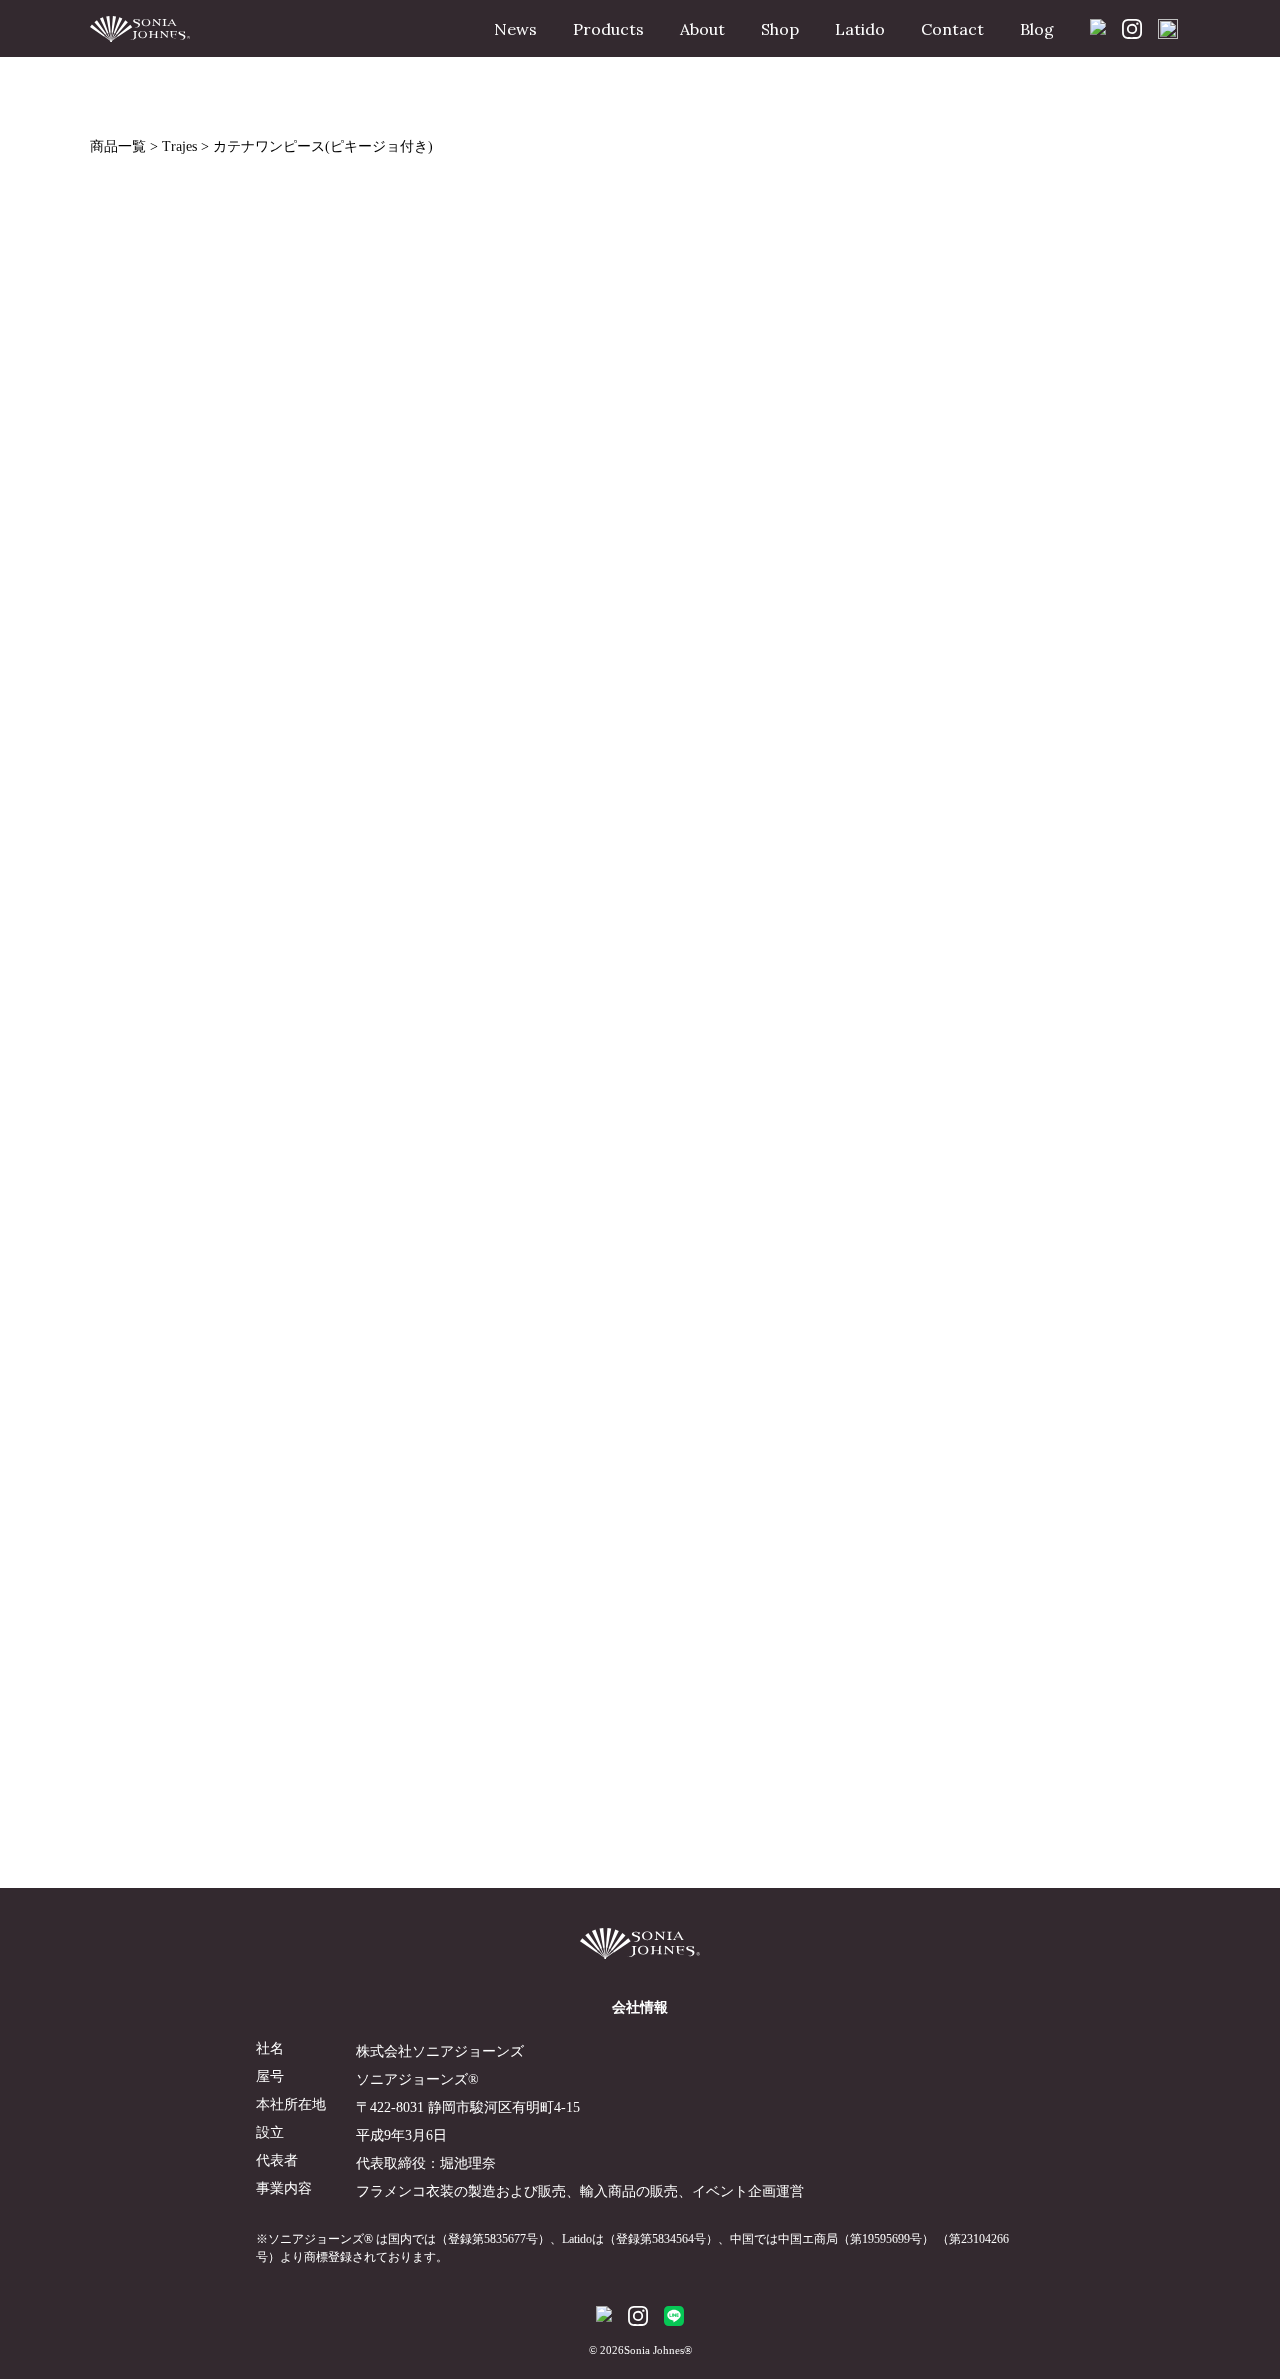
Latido (860, 29)
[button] (594, 565)
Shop (780, 29)
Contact (952, 29)
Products (608, 29)
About (702, 29)
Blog (1037, 29)
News (515, 29)
